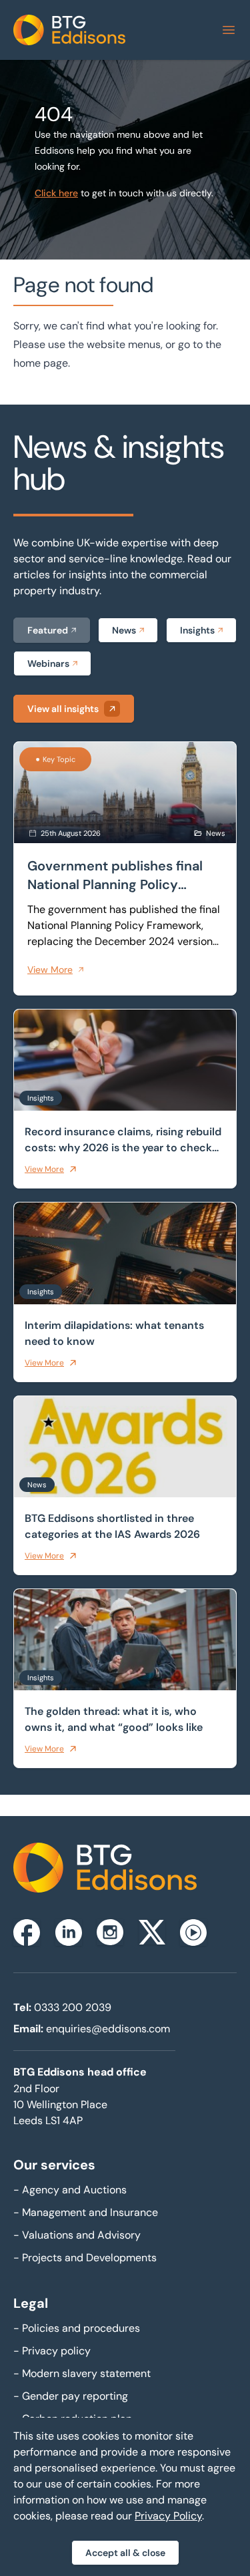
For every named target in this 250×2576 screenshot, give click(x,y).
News (124, 630)
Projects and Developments (85, 2258)
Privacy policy (52, 2351)
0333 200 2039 (73, 2007)
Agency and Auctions (70, 2190)
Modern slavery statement (82, 2373)
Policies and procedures (77, 2328)
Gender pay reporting (71, 2396)
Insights (197, 630)
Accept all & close (125, 2553)
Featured (48, 630)
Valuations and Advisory (77, 2235)
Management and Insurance (86, 2212)
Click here (56, 193)
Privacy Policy (168, 2516)
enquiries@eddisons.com (108, 2029)
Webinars (48, 663)
